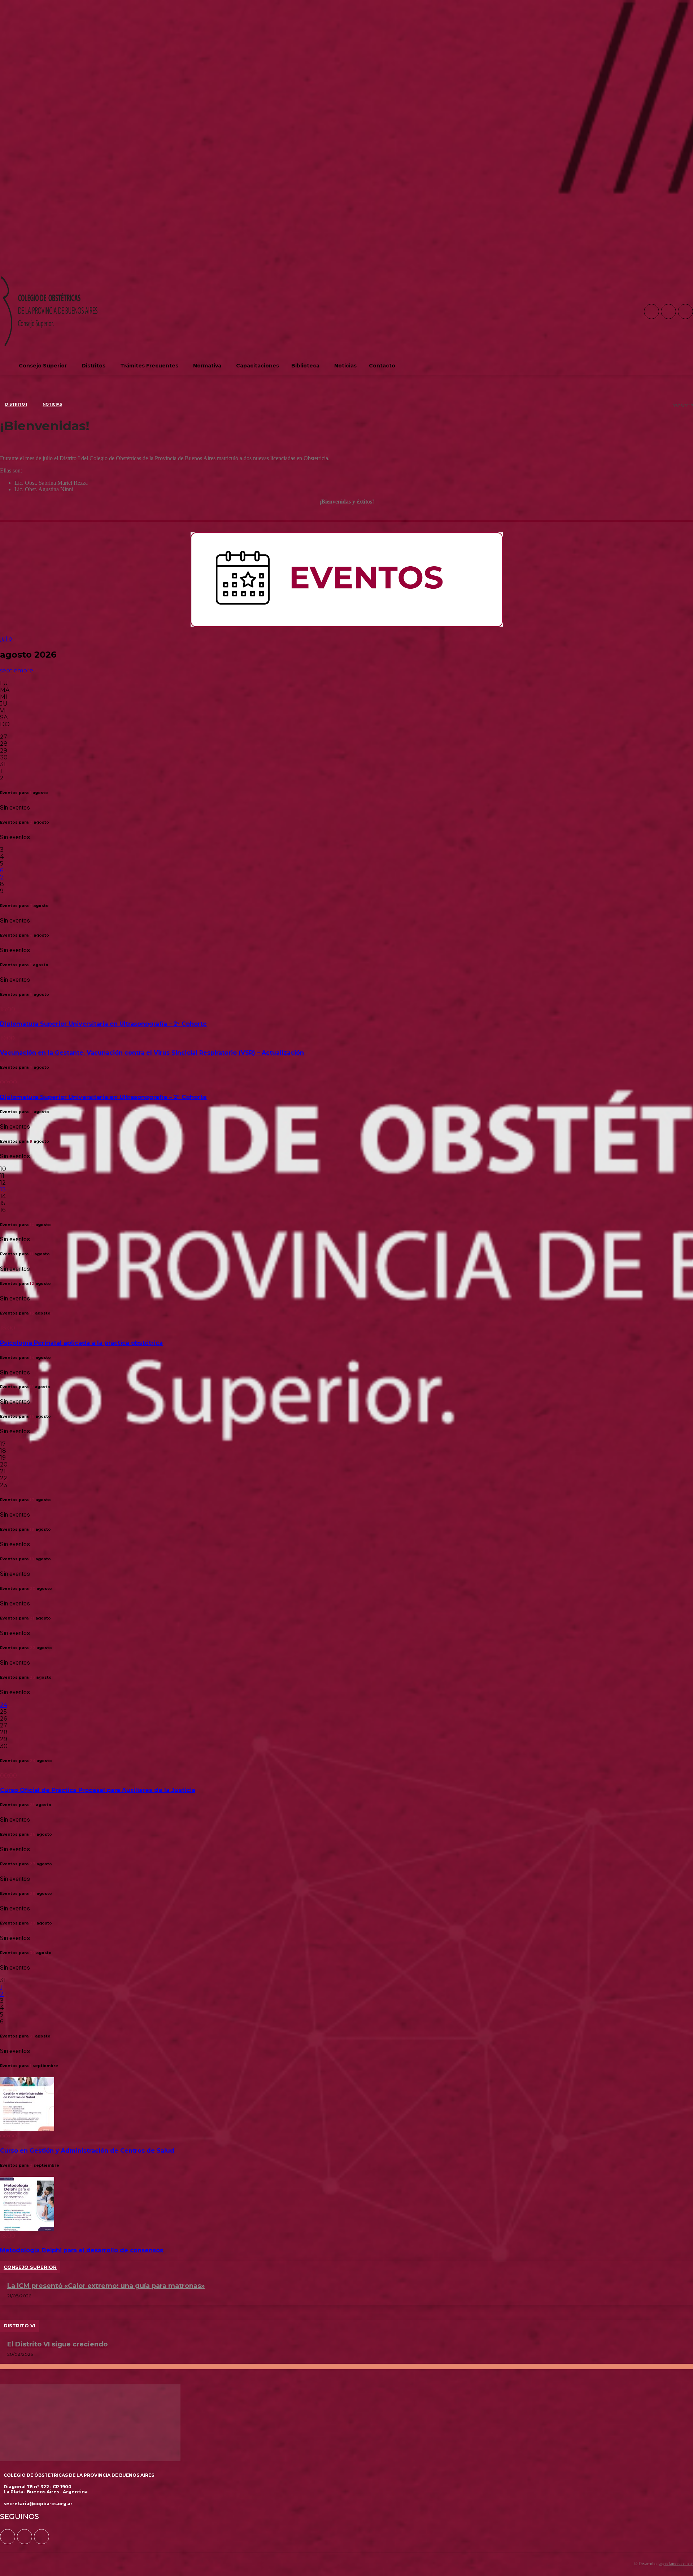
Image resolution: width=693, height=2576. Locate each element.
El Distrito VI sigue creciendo (57, 2344)
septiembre (17, 670)
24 (4, 1705)
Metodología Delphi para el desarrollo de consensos (82, 2250)
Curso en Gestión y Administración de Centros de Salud (87, 2151)
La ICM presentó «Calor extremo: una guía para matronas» (106, 2286)
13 (3, 1189)
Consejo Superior (30, 2267)
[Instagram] (668, 311)
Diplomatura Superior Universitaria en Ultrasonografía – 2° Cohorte (103, 1024)
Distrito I (16, 404)
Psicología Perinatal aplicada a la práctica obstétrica (81, 1343)
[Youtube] (685, 311)
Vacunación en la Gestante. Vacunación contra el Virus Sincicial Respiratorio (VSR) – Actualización (152, 1053)
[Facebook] (651, 311)
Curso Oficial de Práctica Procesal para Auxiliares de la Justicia (98, 1790)
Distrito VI (19, 2326)
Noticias (52, 404)
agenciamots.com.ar (676, 2564)
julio (6, 639)
